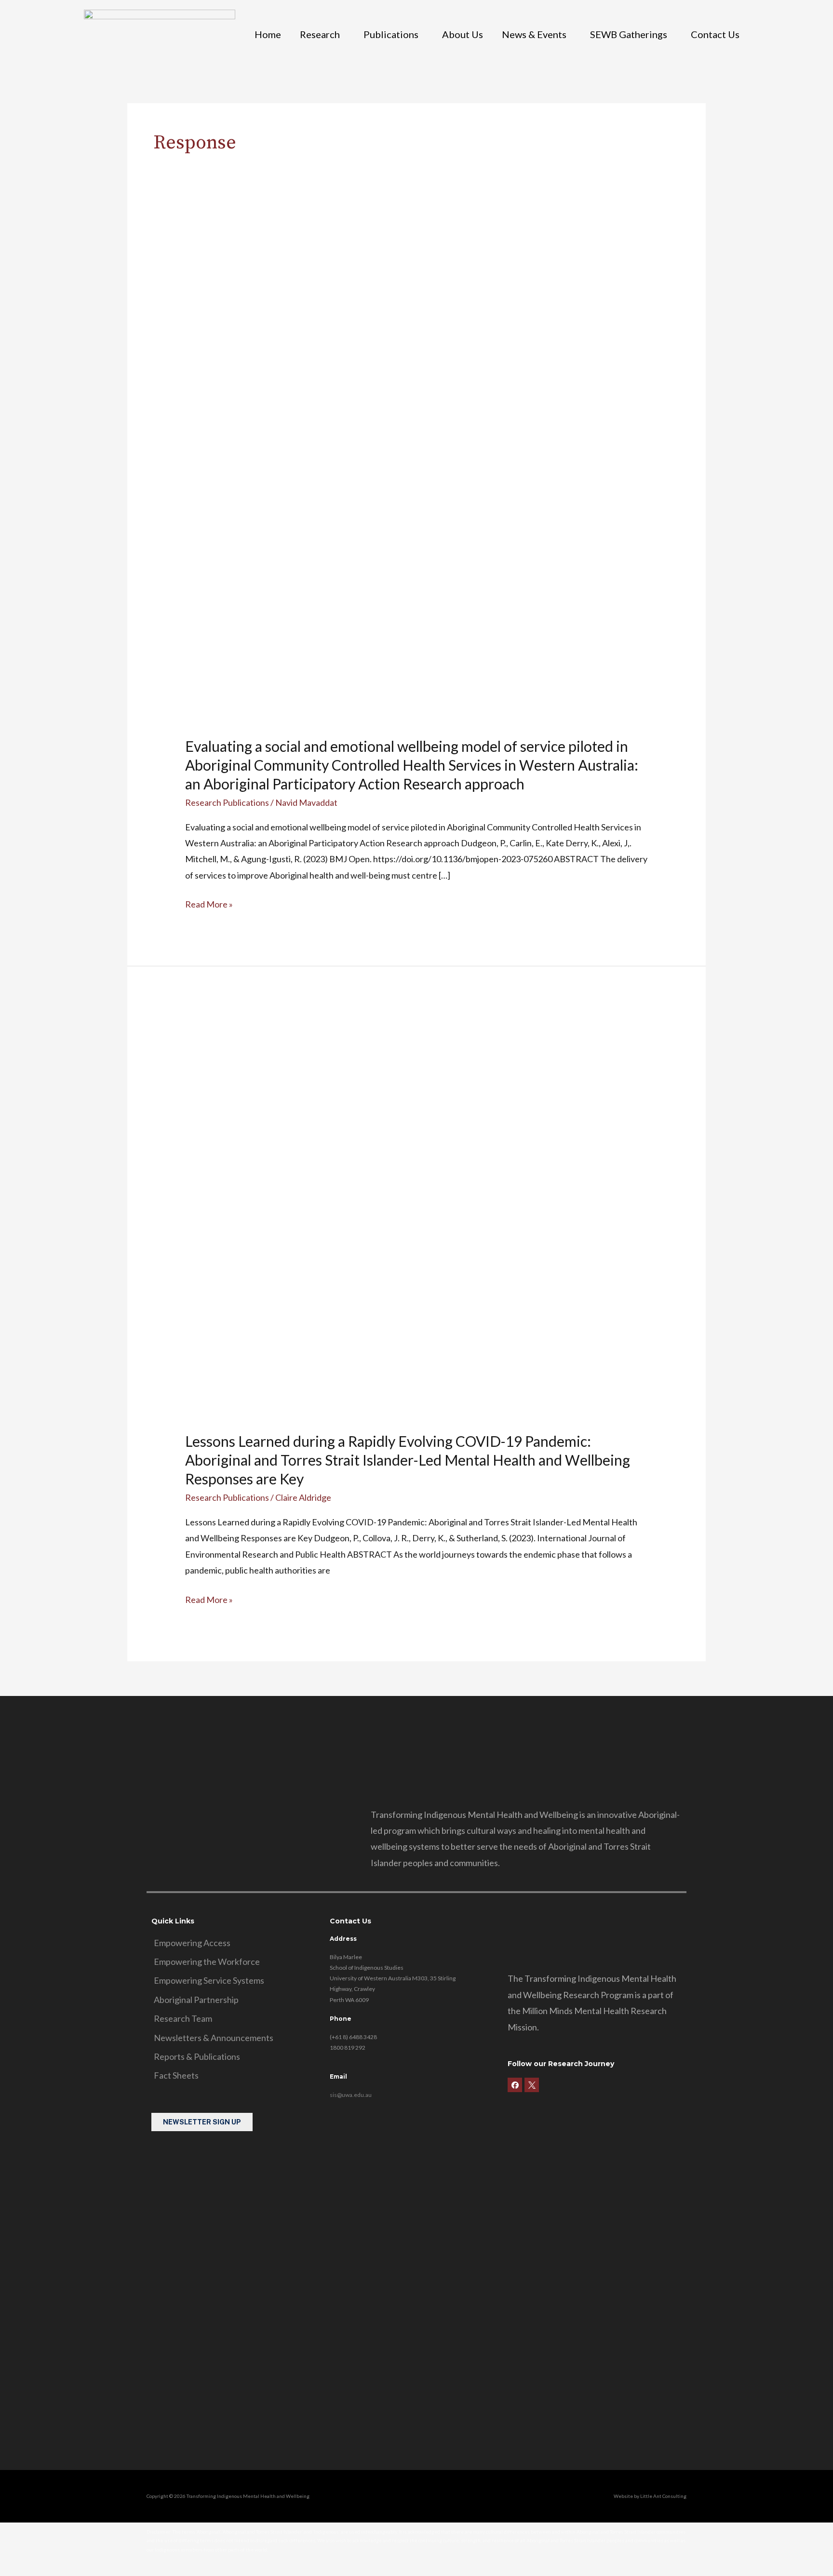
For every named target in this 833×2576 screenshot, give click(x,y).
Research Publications (227, 802)
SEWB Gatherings (629, 34)
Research (320, 34)
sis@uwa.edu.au (351, 2095)
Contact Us (715, 34)
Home (268, 34)
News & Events (534, 34)
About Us (463, 34)
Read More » (209, 903)
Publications (391, 34)
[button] (322, 34)
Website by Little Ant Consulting (650, 2496)
